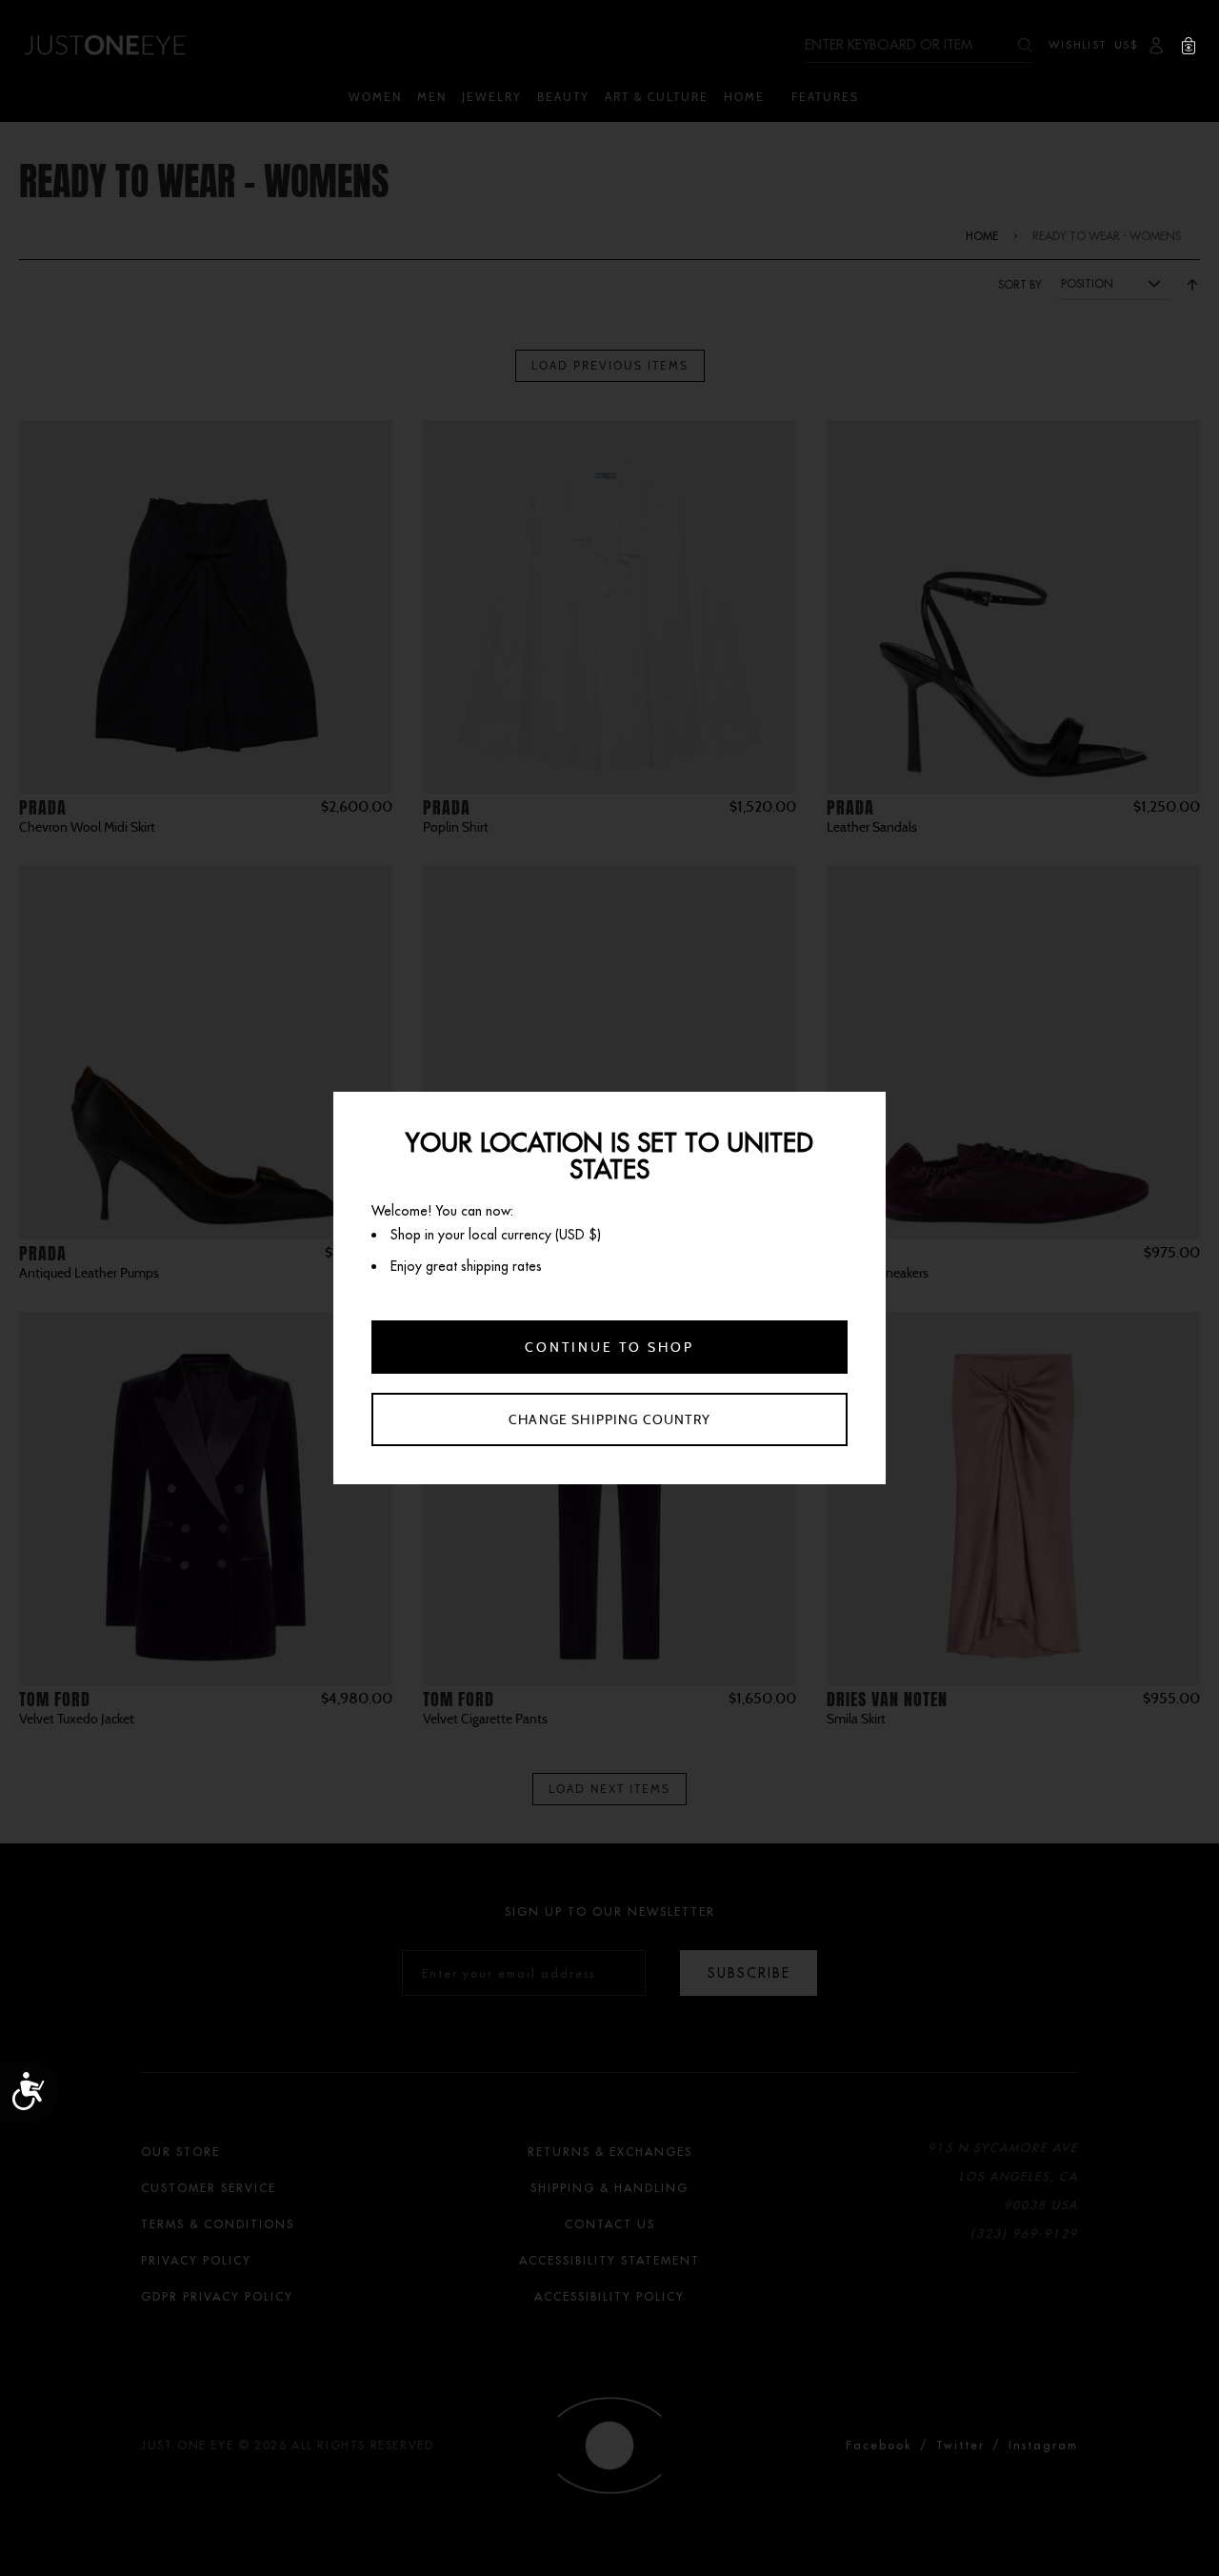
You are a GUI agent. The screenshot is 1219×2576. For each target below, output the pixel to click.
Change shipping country (609, 1419)
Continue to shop (609, 1347)
